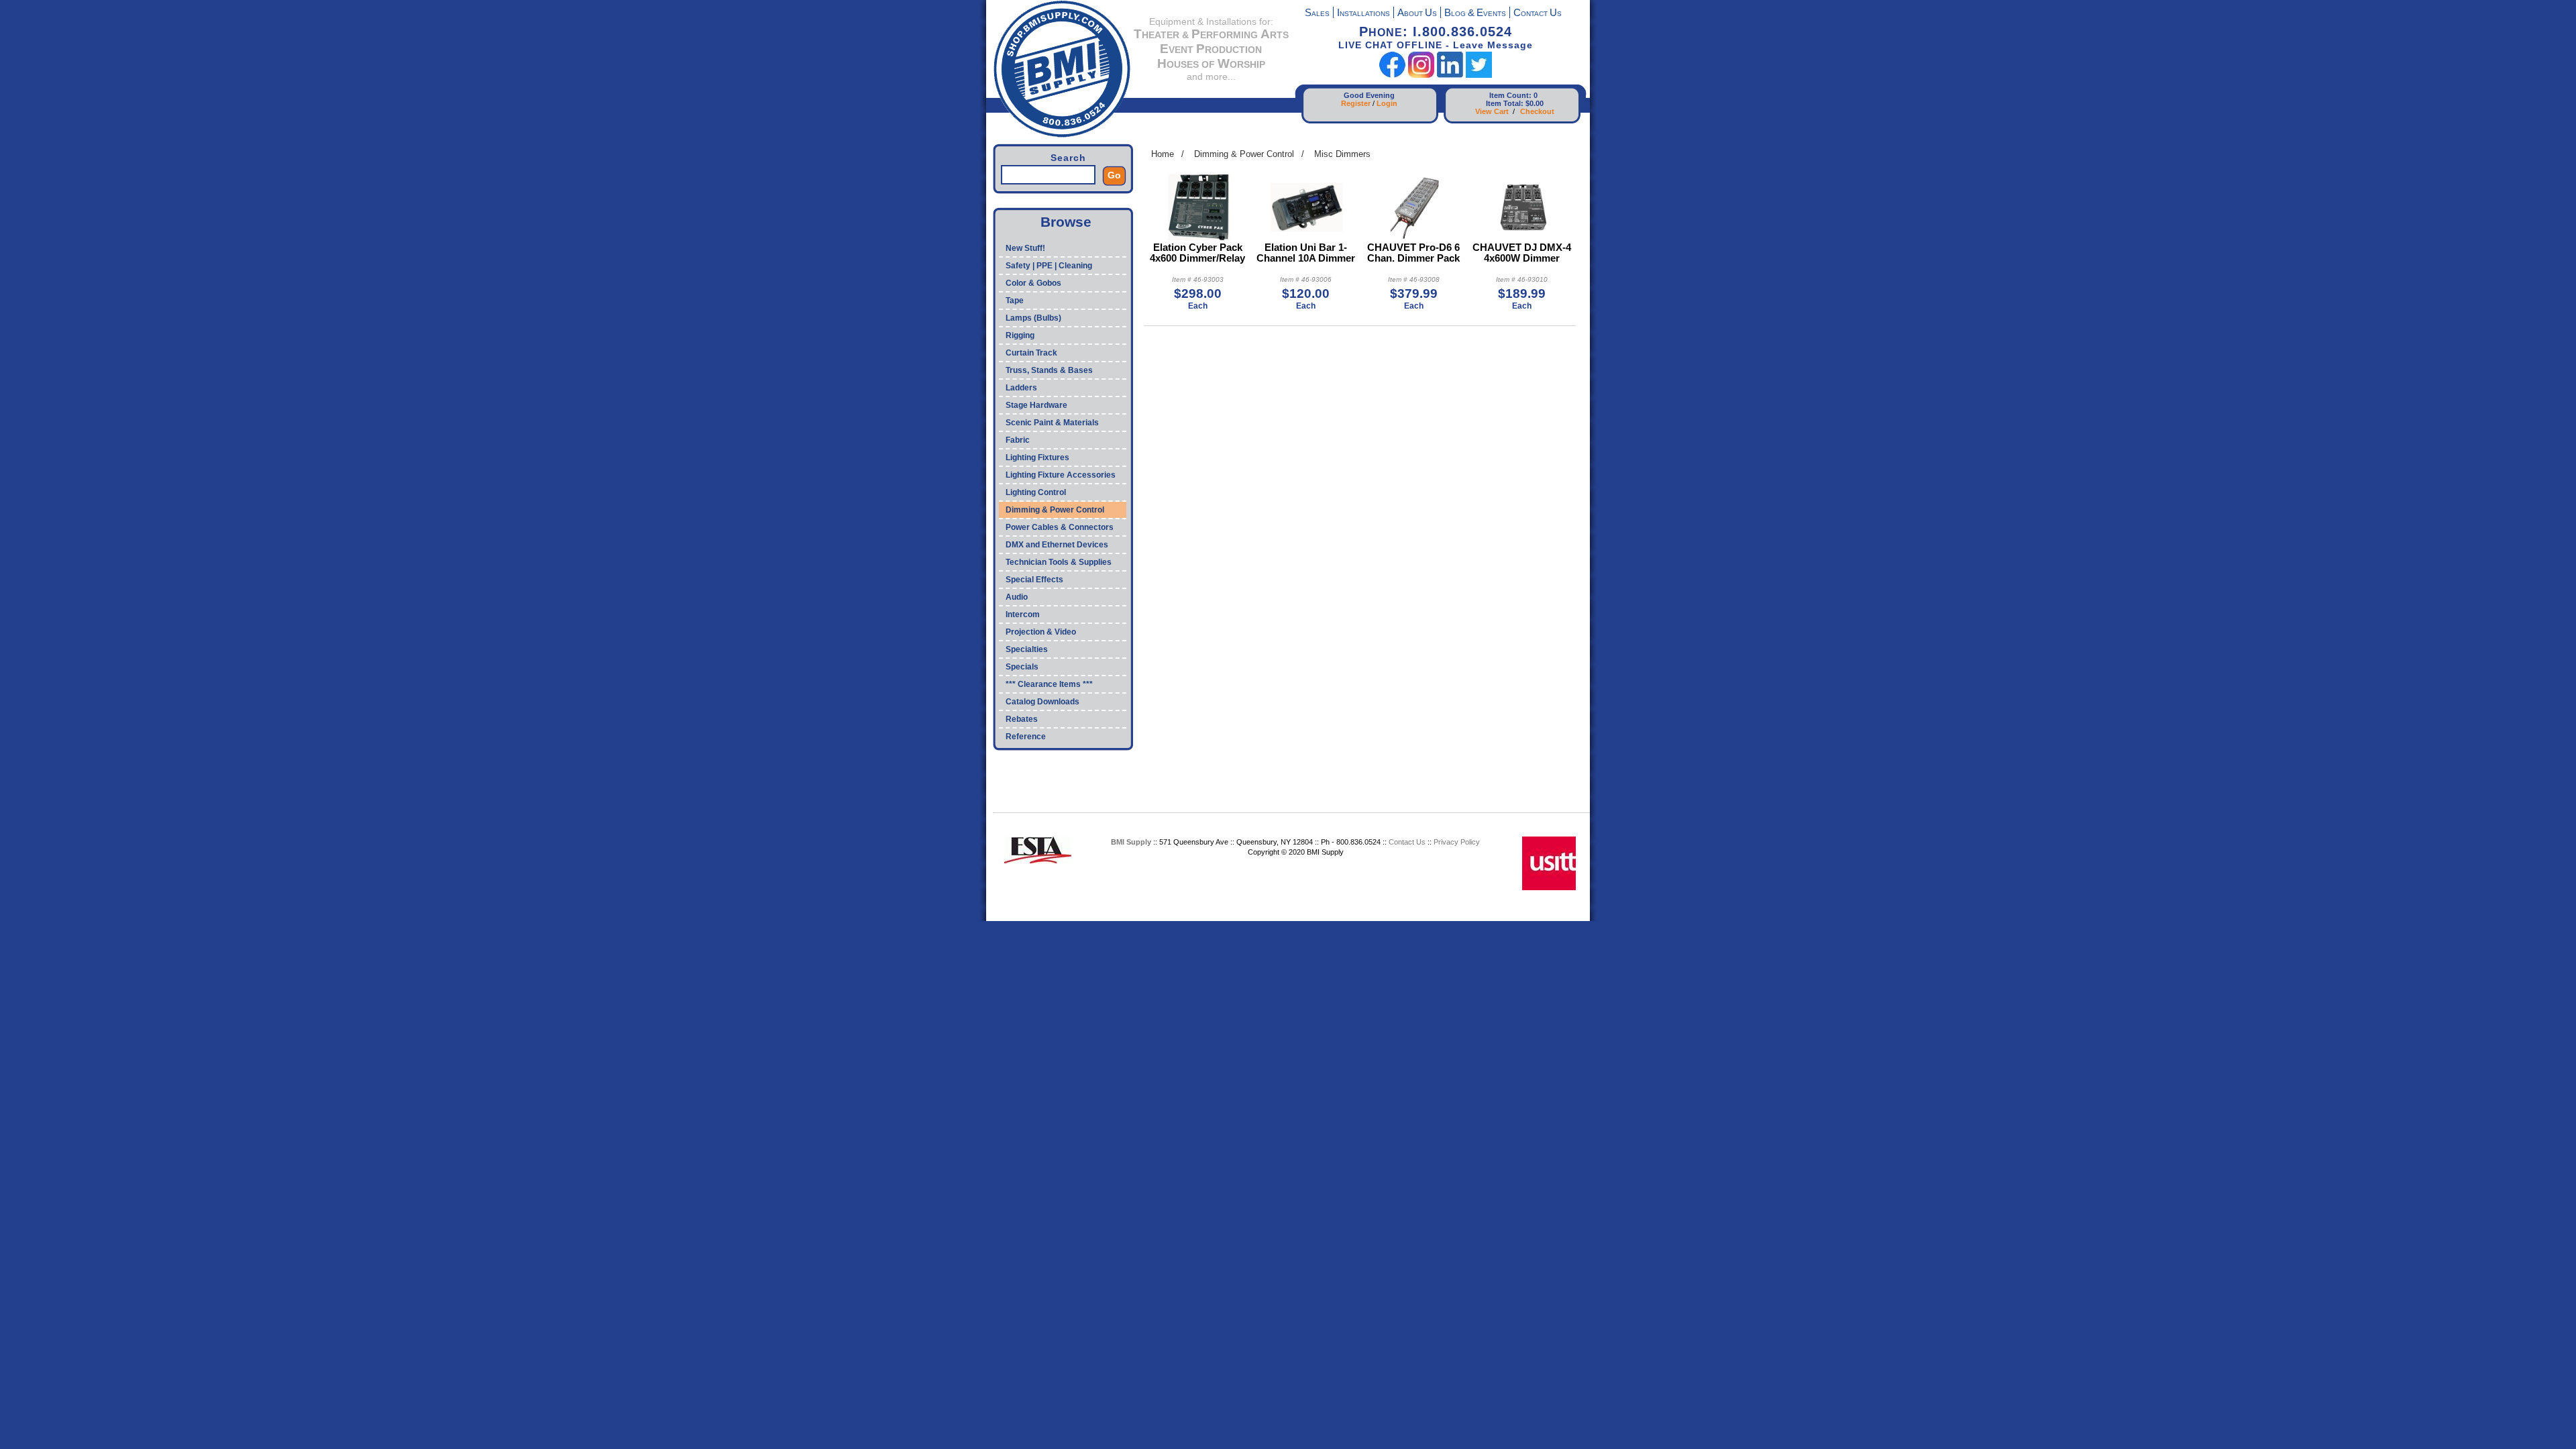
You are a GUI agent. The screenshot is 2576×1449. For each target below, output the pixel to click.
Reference (1026, 737)
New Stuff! (1025, 248)
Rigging (1020, 335)
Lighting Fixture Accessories (1061, 475)
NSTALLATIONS (1363, 14)
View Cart (1492, 111)
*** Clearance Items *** (1049, 684)
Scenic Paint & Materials (1052, 423)
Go (1114, 175)
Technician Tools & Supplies (1059, 562)
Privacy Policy (1457, 842)
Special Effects (1034, 580)
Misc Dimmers (1342, 154)
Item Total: (1505, 103)
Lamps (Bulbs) (1033, 318)
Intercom (1023, 614)
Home (1163, 154)
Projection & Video (1041, 632)
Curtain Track (1031, 353)
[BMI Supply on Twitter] (1479, 75)
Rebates (1022, 719)
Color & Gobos (1033, 283)
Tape (1015, 301)
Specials (1022, 667)
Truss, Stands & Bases (1049, 370)
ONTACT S (1538, 14)
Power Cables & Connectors (1060, 527)
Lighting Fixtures (1037, 458)
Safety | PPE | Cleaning (1049, 266)
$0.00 (1535, 103)
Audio (1017, 597)
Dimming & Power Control (1055, 510)
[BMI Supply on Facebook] (1392, 75)
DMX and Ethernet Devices (1057, 545)
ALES (1317, 14)
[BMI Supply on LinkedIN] (1450, 75)
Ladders (1021, 388)
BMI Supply (1131, 842)
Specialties (1027, 649)
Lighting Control (1036, 492)
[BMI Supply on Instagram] (1421, 75)
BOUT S (1417, 14)
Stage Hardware (1036, 405)
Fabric (1018, 440)
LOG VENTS (1475, 14)
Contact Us (1407, 842)
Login (1387, 103)
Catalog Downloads (1042, 702)
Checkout (1537, 111)
